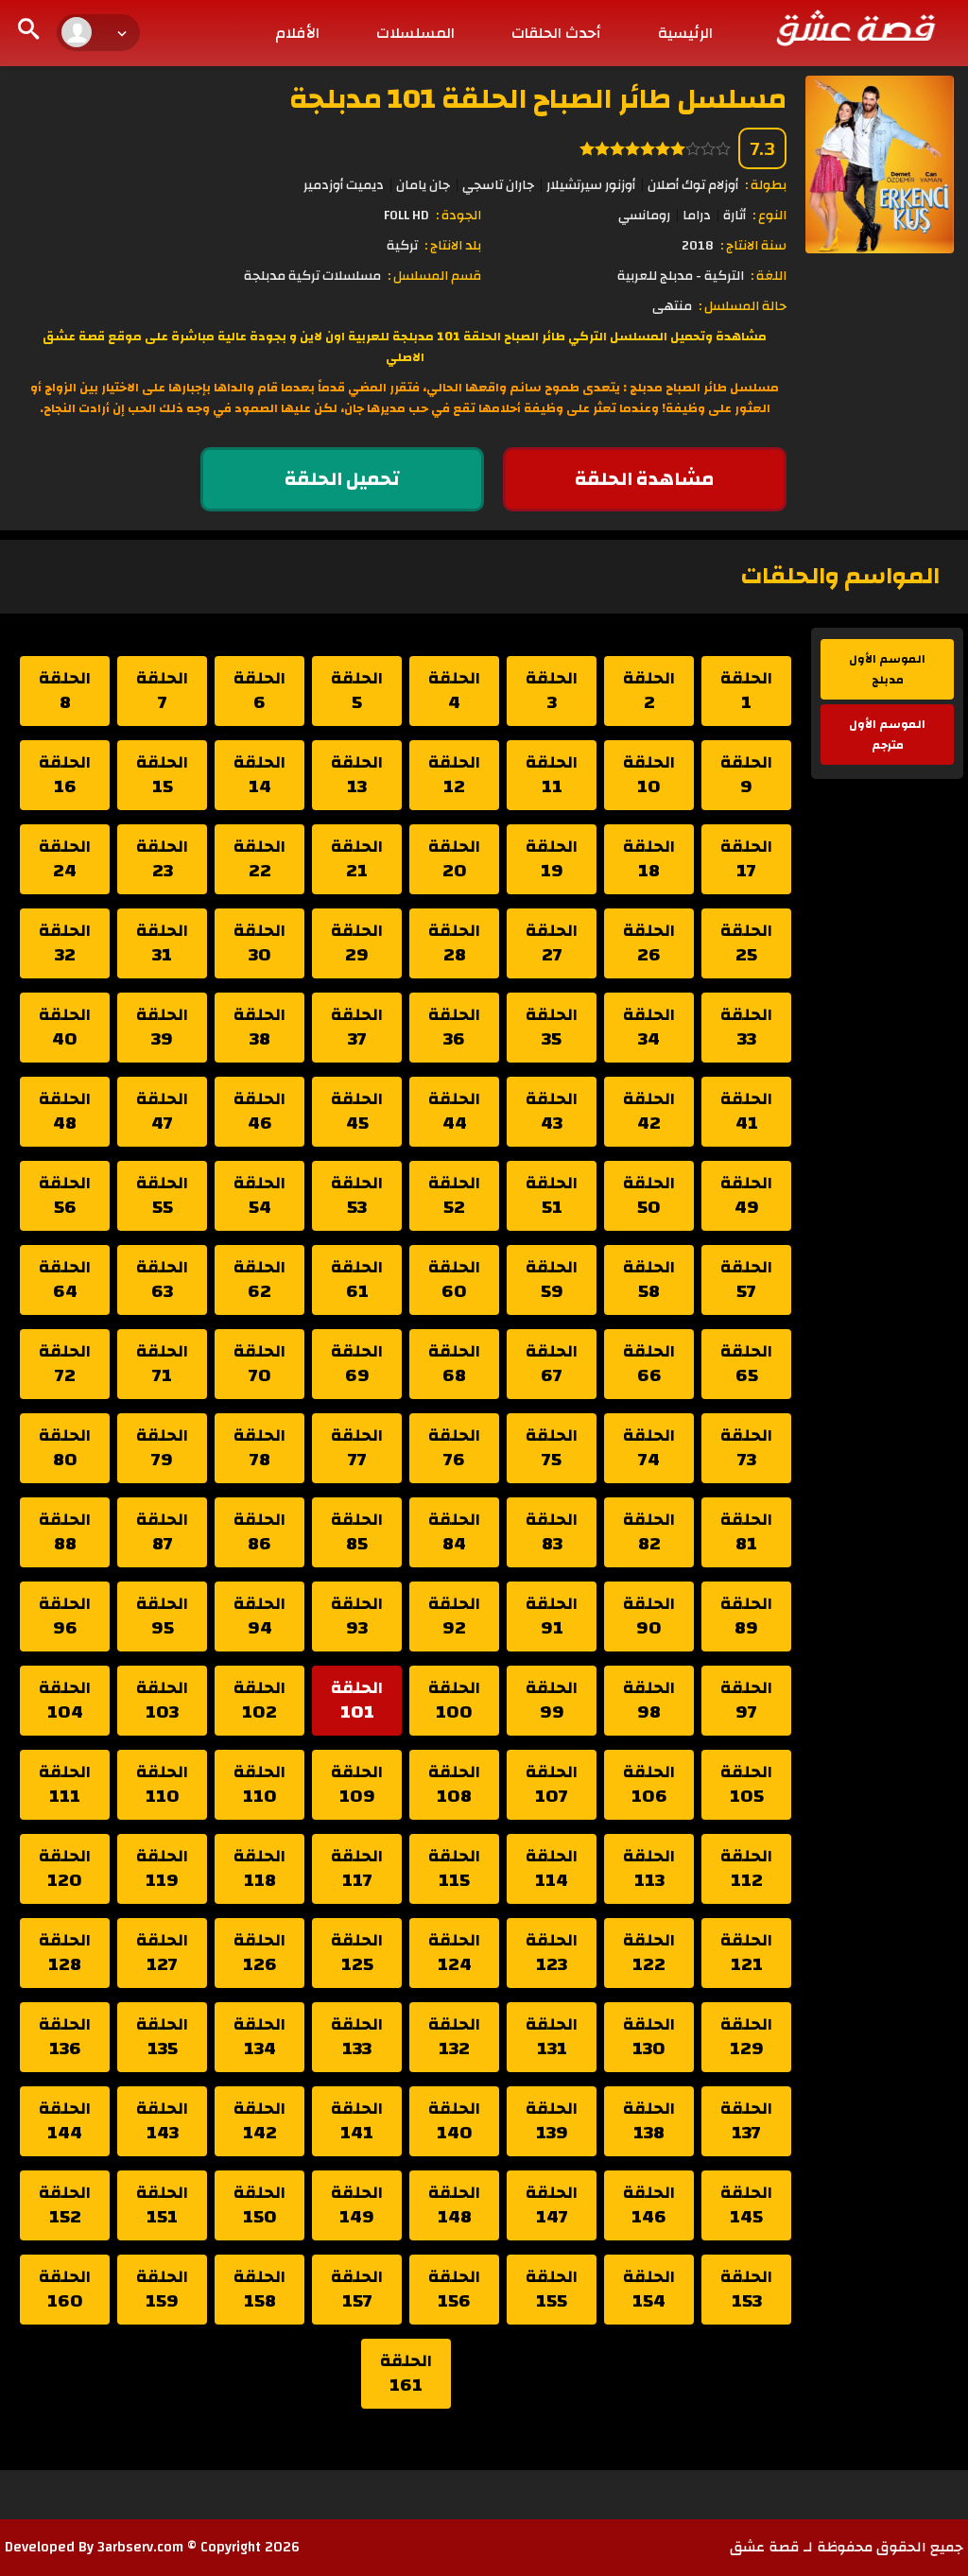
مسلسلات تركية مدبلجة (312, 276)
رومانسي (644, 216)
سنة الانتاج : (753, 246)
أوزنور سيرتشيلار (591, 185)
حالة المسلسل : (743, 306)
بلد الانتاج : (453, 246)
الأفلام (297, 33)
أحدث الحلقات (556, 33)
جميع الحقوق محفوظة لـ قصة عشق (847, 2547)
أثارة (735, 216)
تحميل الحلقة (342, 479)
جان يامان (423, 185)
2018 (698, 246)
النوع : (769, 216)
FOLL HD (406, 216)
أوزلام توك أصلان (693, 185)
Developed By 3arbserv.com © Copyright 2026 (152, 2547)
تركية (402, 246)
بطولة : (766, 185)
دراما (697, 216)
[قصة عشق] (855, 27)
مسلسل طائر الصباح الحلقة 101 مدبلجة (538, 99)
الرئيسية (685, 33)
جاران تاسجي (498, 185)
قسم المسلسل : (434, 276)
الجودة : (458, 216)
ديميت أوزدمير (344, 185)
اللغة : (769, 276)
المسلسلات (415, 33)
